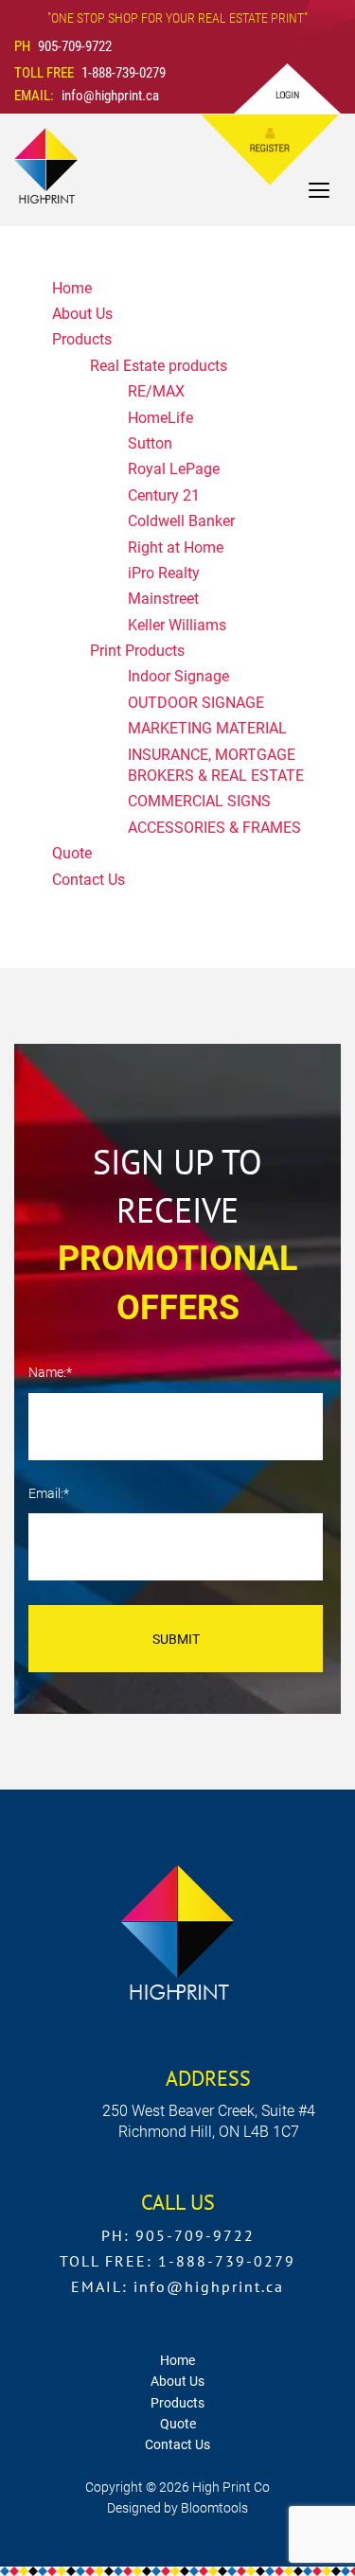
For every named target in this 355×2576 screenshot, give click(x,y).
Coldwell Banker (181, 521)
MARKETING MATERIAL (207, 728)
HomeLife (160, 418)
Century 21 (164, 495)
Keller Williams (177, 625)
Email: (46, 1493)
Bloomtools (214, 2508)
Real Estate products (159, 366)
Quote (72, 853)
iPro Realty (164, 573)
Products (82, 339)
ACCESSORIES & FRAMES (214, 828)
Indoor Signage (178, 676)
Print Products (137, 651)
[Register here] (248, 151)
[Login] (287, 88)
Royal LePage (174, 469)
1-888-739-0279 (90, 73)
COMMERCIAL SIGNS (199, 801)
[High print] (177, 1931)
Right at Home (176, 547)
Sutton (150, 443)
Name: (47, 1372)
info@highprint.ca (87, 96)
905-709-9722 (63, 46)
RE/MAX (156, 391)
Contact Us (89, 880)
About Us (82, 314)
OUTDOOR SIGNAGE (196, 703)
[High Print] (46, 164)
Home (72, 288)
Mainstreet (163, 599)
